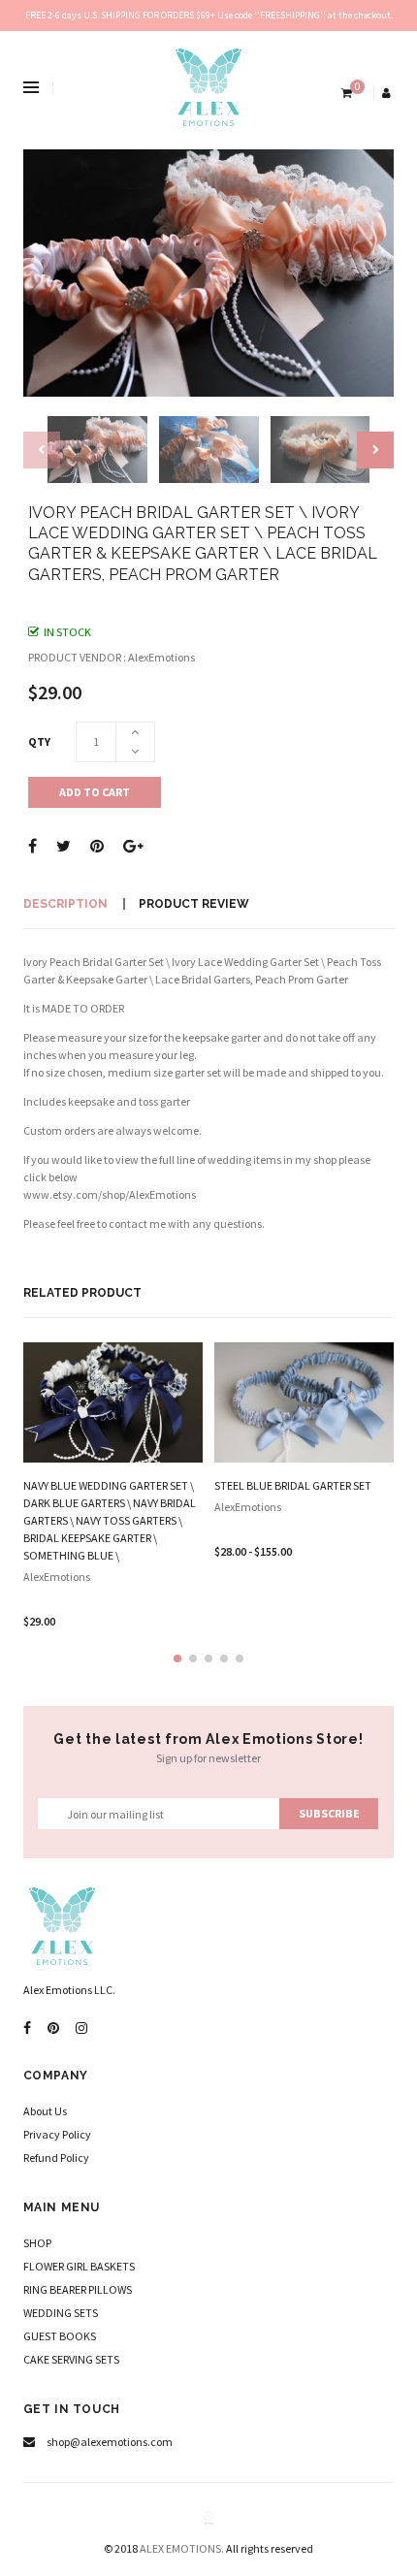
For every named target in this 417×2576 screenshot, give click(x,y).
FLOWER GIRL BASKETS (79, 2266)
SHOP (37, 2243)
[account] (388, 93)
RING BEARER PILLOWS (78, 2289)
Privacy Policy (57, 2134)
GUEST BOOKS (60, 2336)
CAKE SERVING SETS (71, 2359)
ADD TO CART (95, 792)
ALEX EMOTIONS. (182, 2548)
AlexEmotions (57, 1577)
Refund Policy (56, 2157)
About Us (45, 2111)
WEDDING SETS (61, 2313)
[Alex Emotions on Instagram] (81, 2029)
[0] (345, 93)
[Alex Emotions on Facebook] (27, 2029)
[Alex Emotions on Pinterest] (53, 2029)
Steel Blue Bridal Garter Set (293, 1485)
